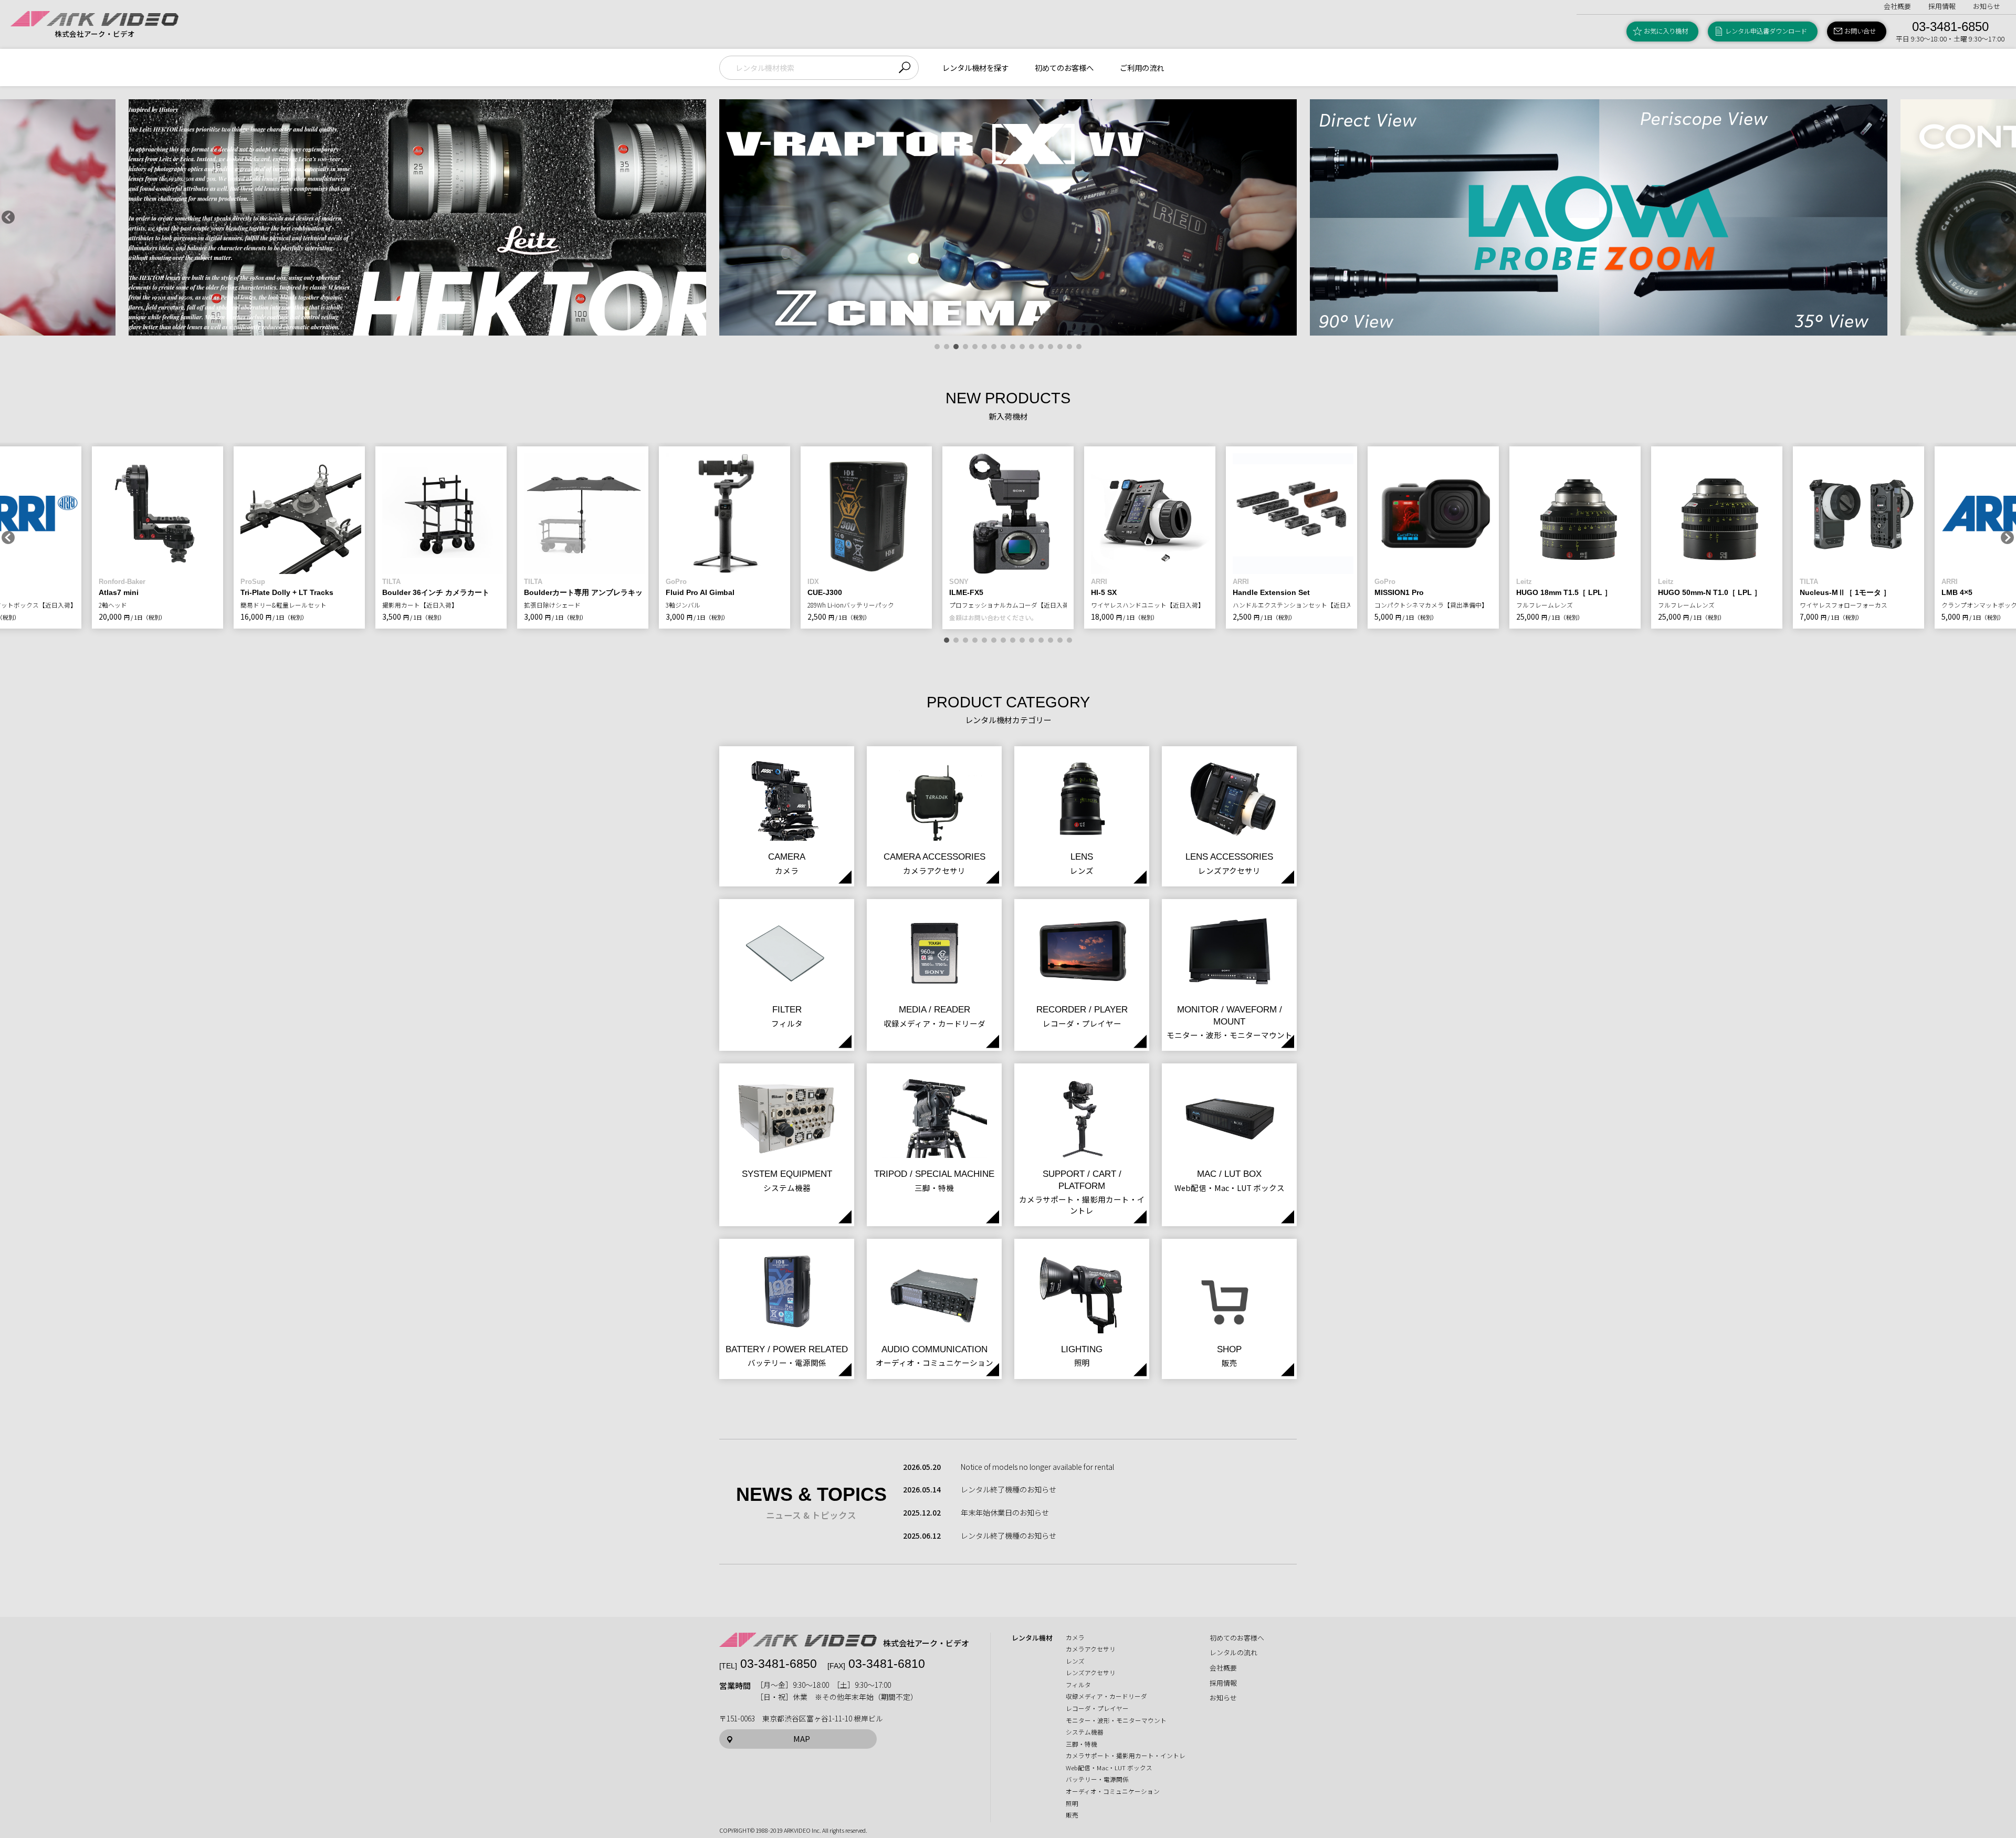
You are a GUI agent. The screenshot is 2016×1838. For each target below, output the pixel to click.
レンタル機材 (1032, 1638)
